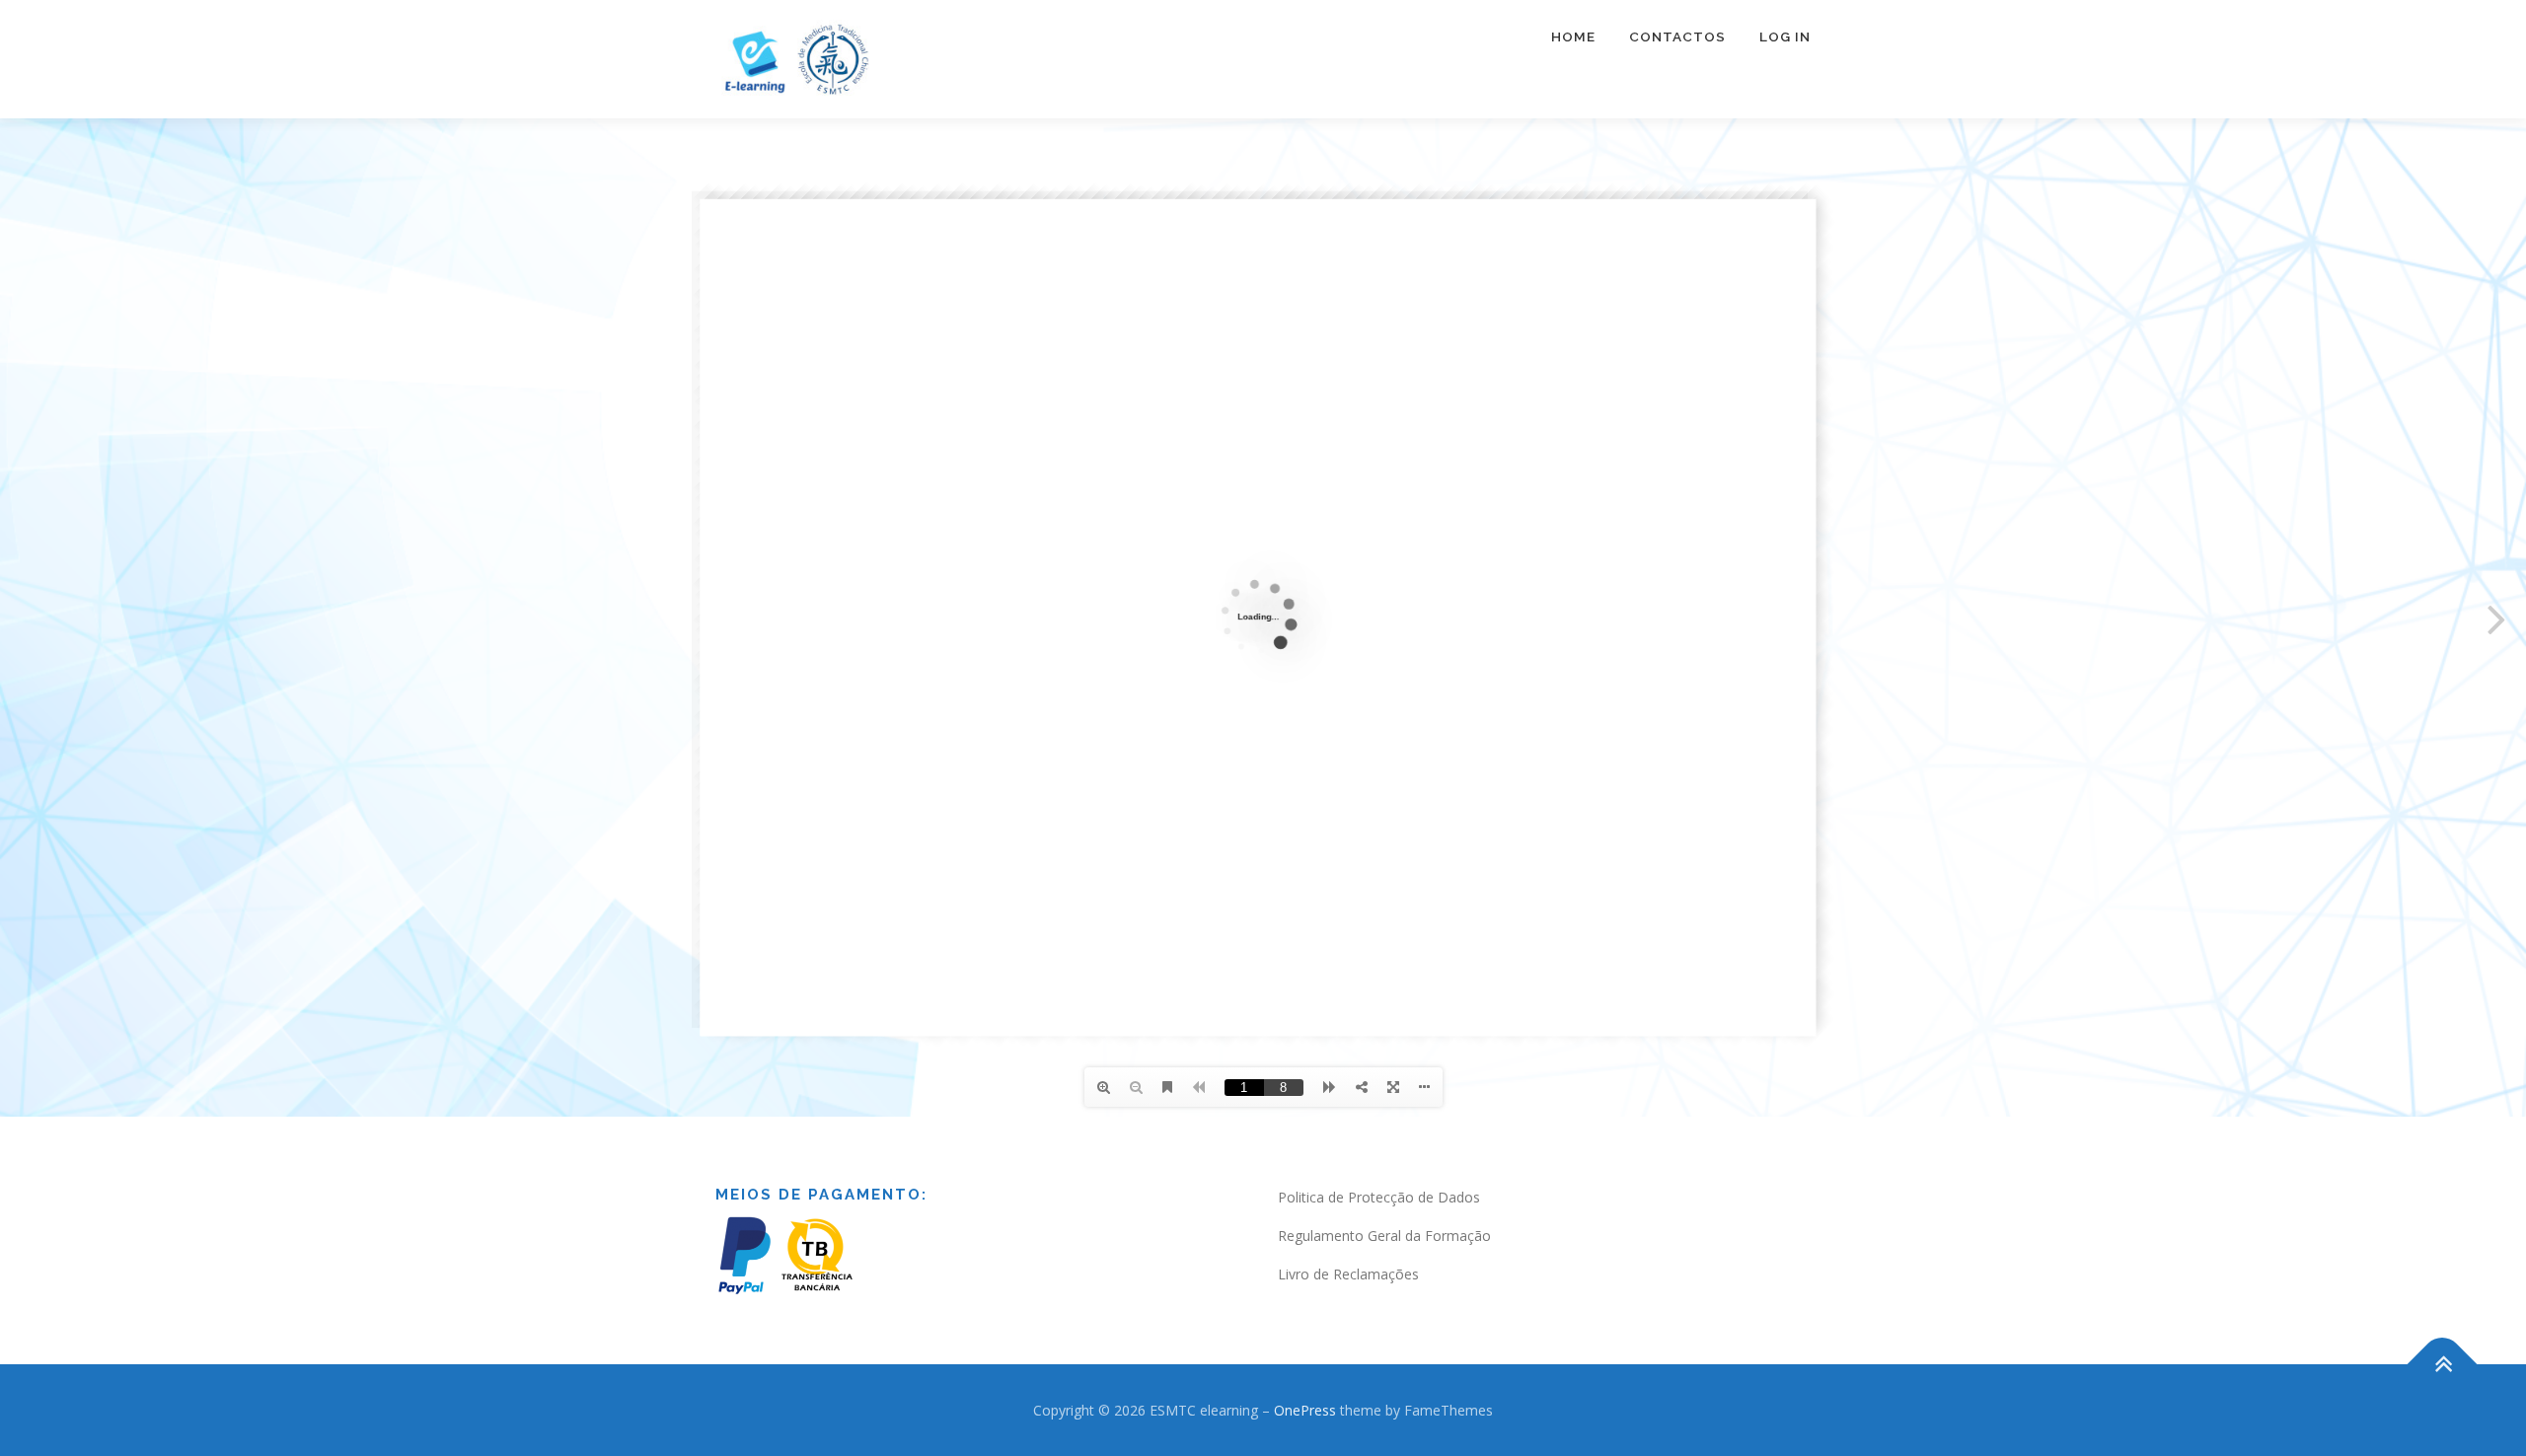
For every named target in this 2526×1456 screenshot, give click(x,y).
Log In (1785, 36)
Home (1573, 36)
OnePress (1305, 1410)
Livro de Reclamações (1348, 1274)
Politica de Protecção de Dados (1379, 1197)
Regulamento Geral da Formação (1384, 1236)
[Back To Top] (2443, 1364)
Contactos (1677, 36)
